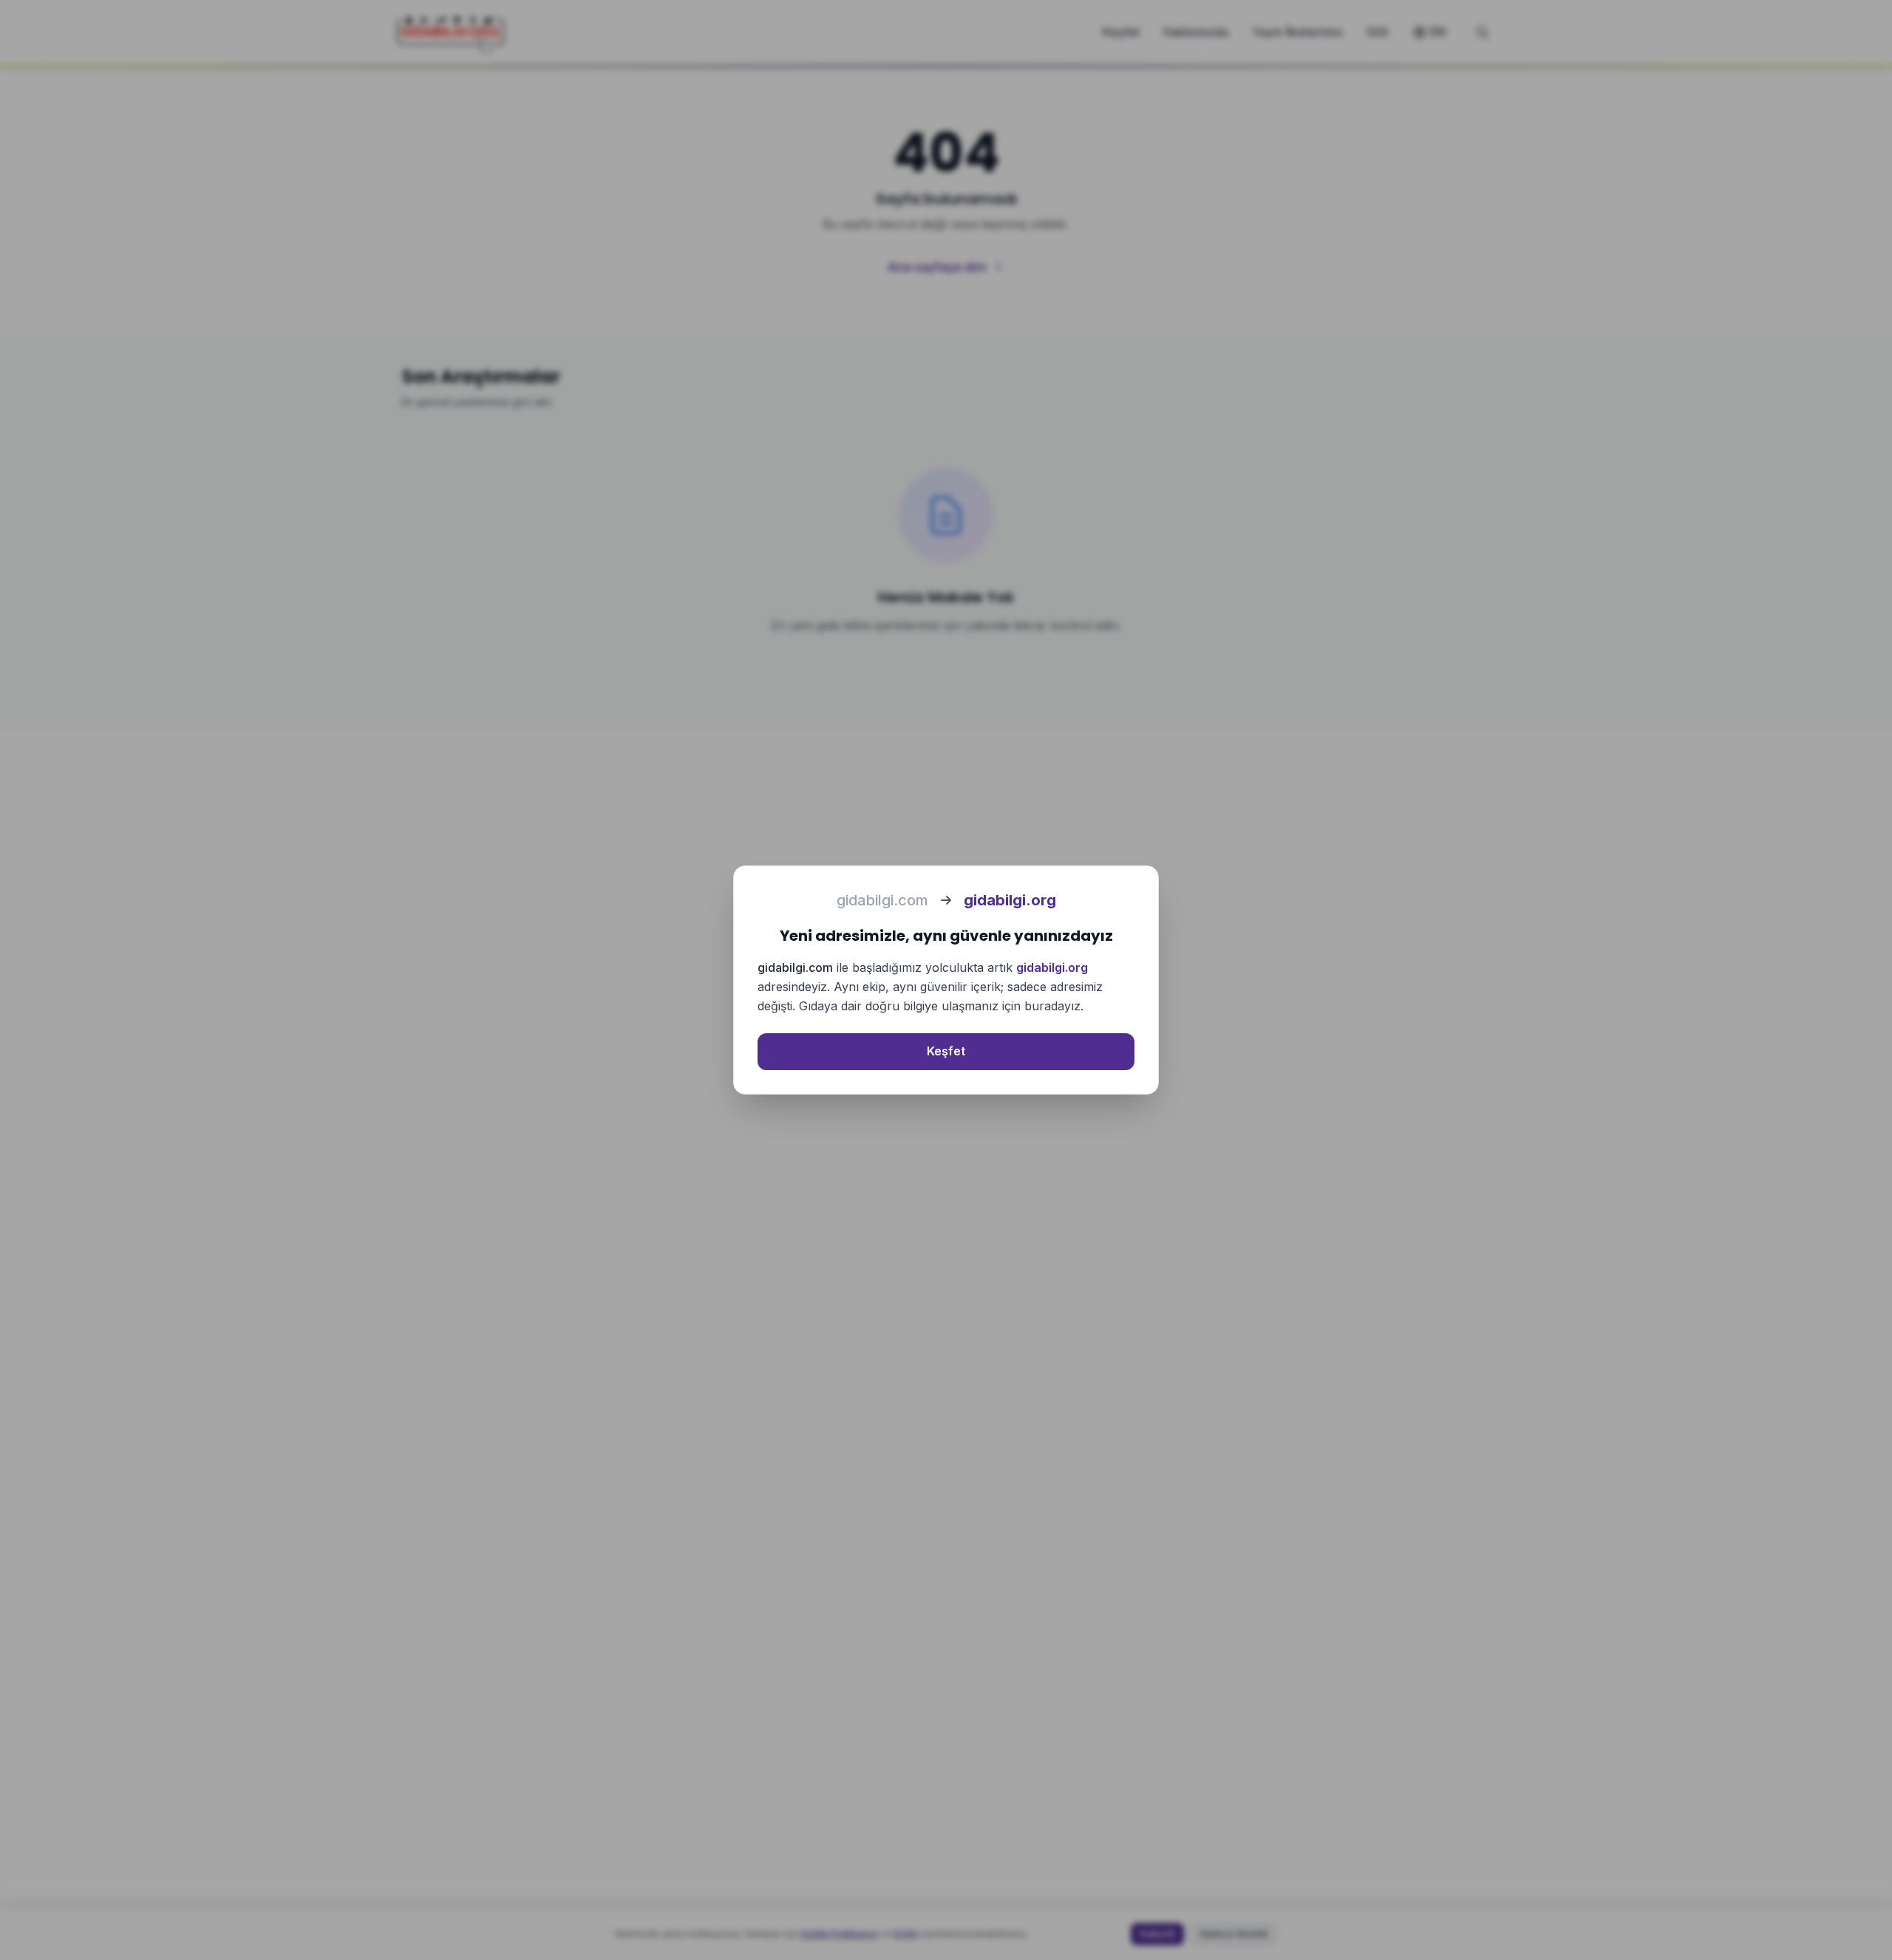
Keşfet (946, 1051)
